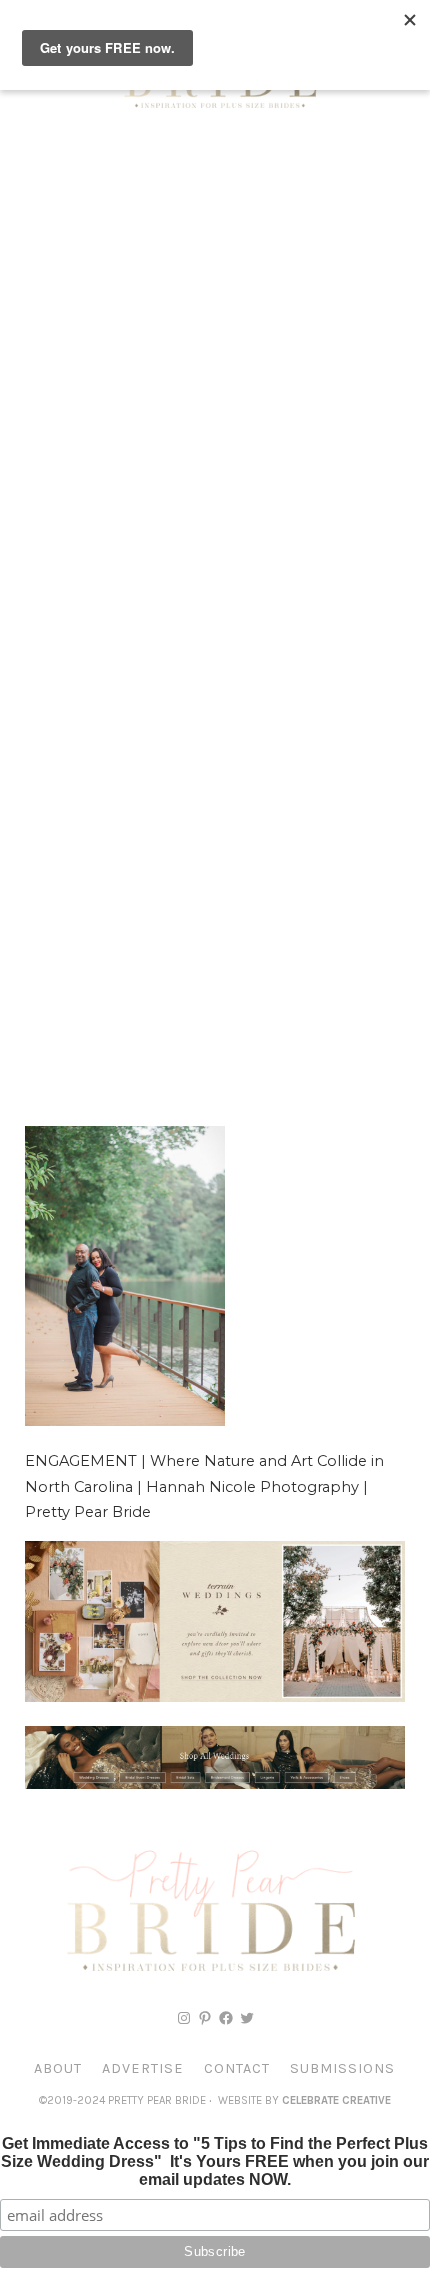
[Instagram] (184, 2018)
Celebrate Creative (336, 2100)
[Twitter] (247, 2018)
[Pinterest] (205, 2018)
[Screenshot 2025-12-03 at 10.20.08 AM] (215, 1784)
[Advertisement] (215, 365)
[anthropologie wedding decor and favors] (215, 1697)
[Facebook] (226, 2018)
